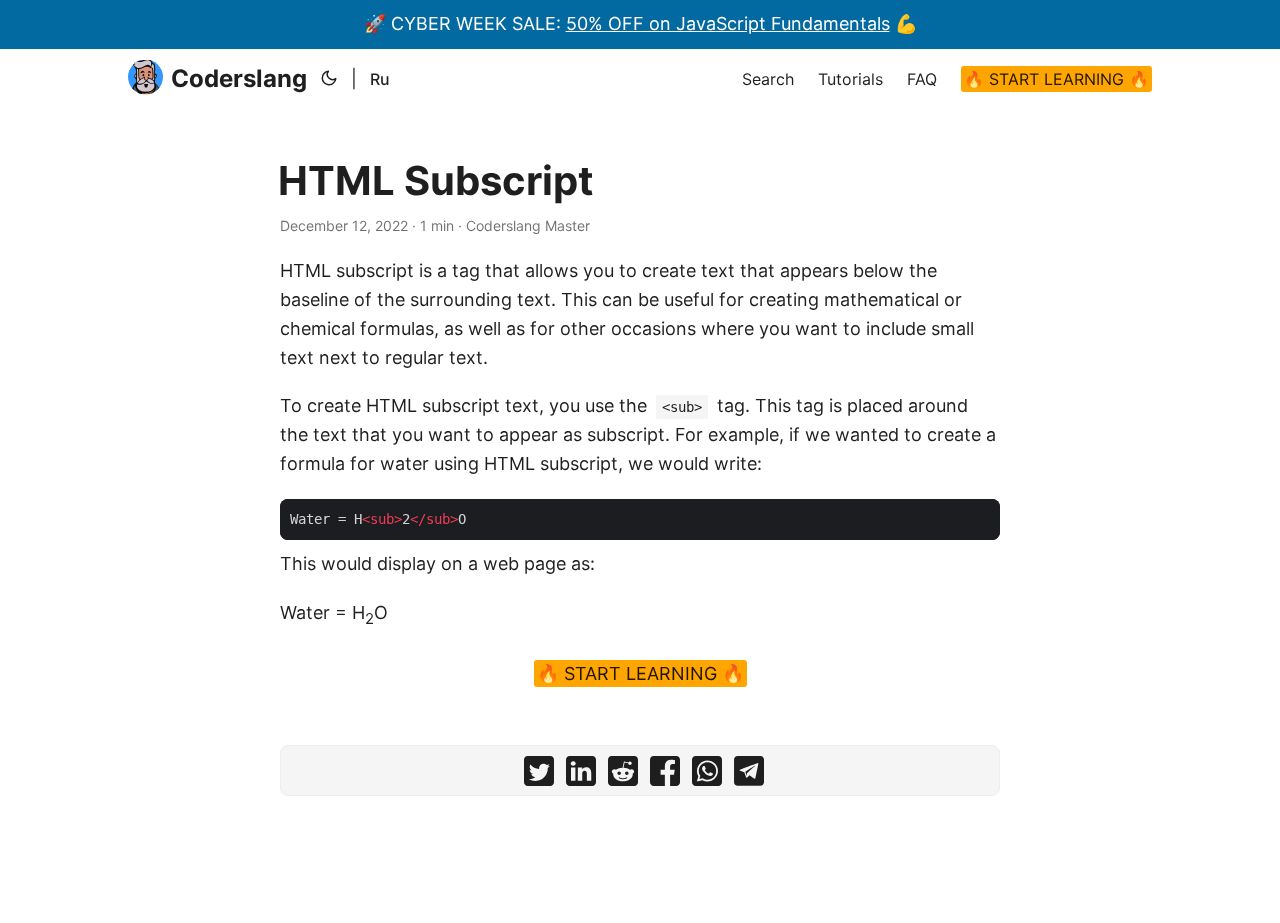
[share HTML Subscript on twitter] (539, 775)
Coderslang (239, 78)
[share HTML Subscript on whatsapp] (707, 775)
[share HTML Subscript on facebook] (665, 775)
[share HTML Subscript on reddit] (623, 775)
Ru (380, 79)
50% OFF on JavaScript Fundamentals (728, 23)
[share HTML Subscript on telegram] (749, 775)
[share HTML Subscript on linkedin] (581, 775)
